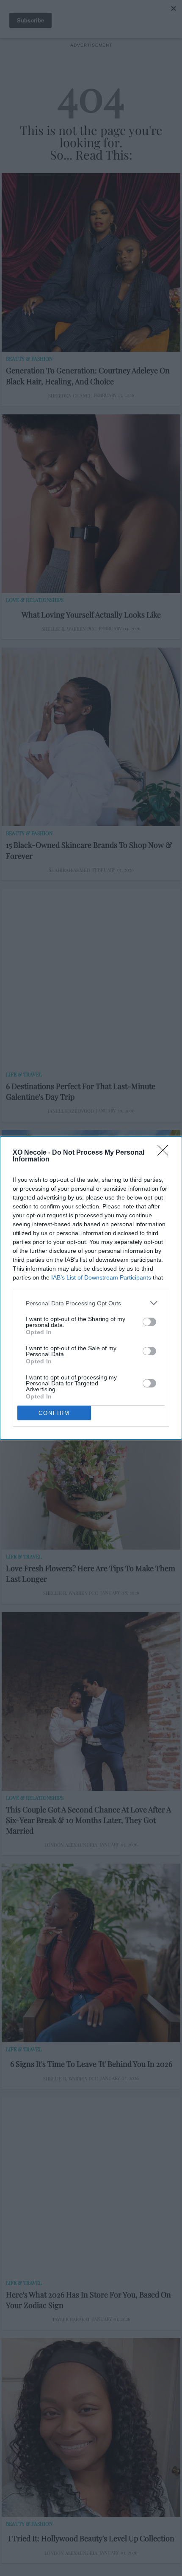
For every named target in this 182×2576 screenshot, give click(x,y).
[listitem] (91, 1303)
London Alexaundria (71, 1845)
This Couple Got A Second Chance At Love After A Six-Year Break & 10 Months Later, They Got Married (88, 1820)
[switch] (149, 1322)
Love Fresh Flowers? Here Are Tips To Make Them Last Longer (91, 1573)
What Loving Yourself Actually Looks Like (91, 615)
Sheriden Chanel (70, 396)
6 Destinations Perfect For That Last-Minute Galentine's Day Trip (81, 1091)
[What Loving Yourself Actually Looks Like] (91, 504)
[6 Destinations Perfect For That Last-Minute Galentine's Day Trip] (91, 978)
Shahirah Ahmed (69, 870)
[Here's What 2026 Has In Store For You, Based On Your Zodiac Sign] (91, 2187)
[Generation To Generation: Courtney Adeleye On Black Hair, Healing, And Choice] (91, 262)
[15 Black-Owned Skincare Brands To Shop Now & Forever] (91, 737)
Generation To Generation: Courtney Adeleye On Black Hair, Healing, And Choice (88, 376)
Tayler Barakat (71, 2319)
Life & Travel (24, 1074)
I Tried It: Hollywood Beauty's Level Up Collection (91, 2538)
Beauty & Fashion (29, 359)
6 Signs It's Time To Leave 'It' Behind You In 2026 (91, 2064)
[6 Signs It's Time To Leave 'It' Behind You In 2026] (91, 1953)
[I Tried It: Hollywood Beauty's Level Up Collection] (91, 2427)
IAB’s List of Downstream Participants (101, 1277)
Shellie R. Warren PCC (69, 629)
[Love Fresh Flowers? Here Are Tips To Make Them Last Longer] (91, 1460)
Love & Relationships (35, 600)
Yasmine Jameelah (71, 1352)
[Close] (165, 1153)
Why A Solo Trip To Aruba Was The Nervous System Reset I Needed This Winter (79, 1333)
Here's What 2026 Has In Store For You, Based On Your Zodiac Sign (88, 2300)
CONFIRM (54, 1413)
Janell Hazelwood (71, 1111)
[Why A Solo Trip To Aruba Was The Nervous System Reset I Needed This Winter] (91, 1219)
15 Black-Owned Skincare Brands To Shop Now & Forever (89, 850)
